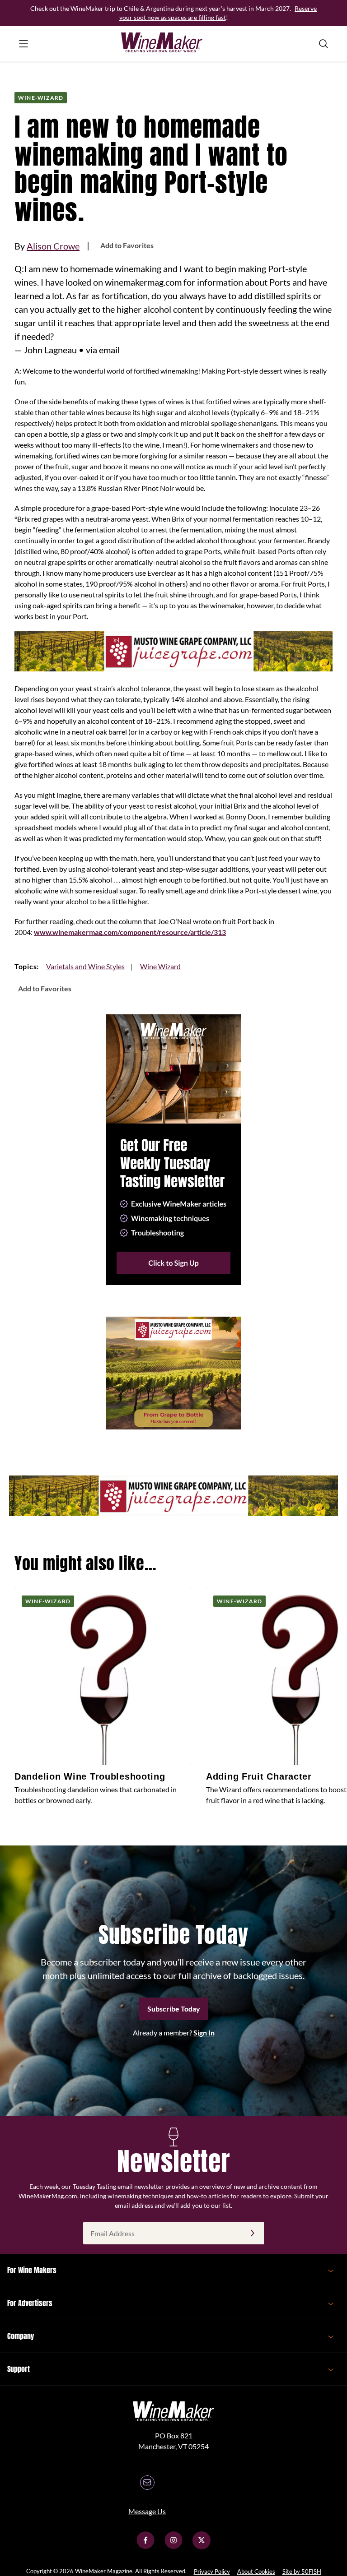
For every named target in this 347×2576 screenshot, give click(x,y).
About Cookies (256, 2571)
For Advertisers (30, 2303)
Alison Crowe (53, 246)
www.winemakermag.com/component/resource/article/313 (130, 932)
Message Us (147, 2511)
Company (21, 2336)
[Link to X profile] (202, 2546)
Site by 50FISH (302, 2571)
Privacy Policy (212, 2571)
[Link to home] (173, 44)
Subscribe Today (174, 2009)
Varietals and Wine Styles (85, 966)
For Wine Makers (32, 2270)
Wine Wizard (160, 966)
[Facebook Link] (145, 2546)
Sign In (204, 2033)
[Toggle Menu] (23, 44)
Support (19, 2369)
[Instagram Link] (173, 2546)
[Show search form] (324, 44)
